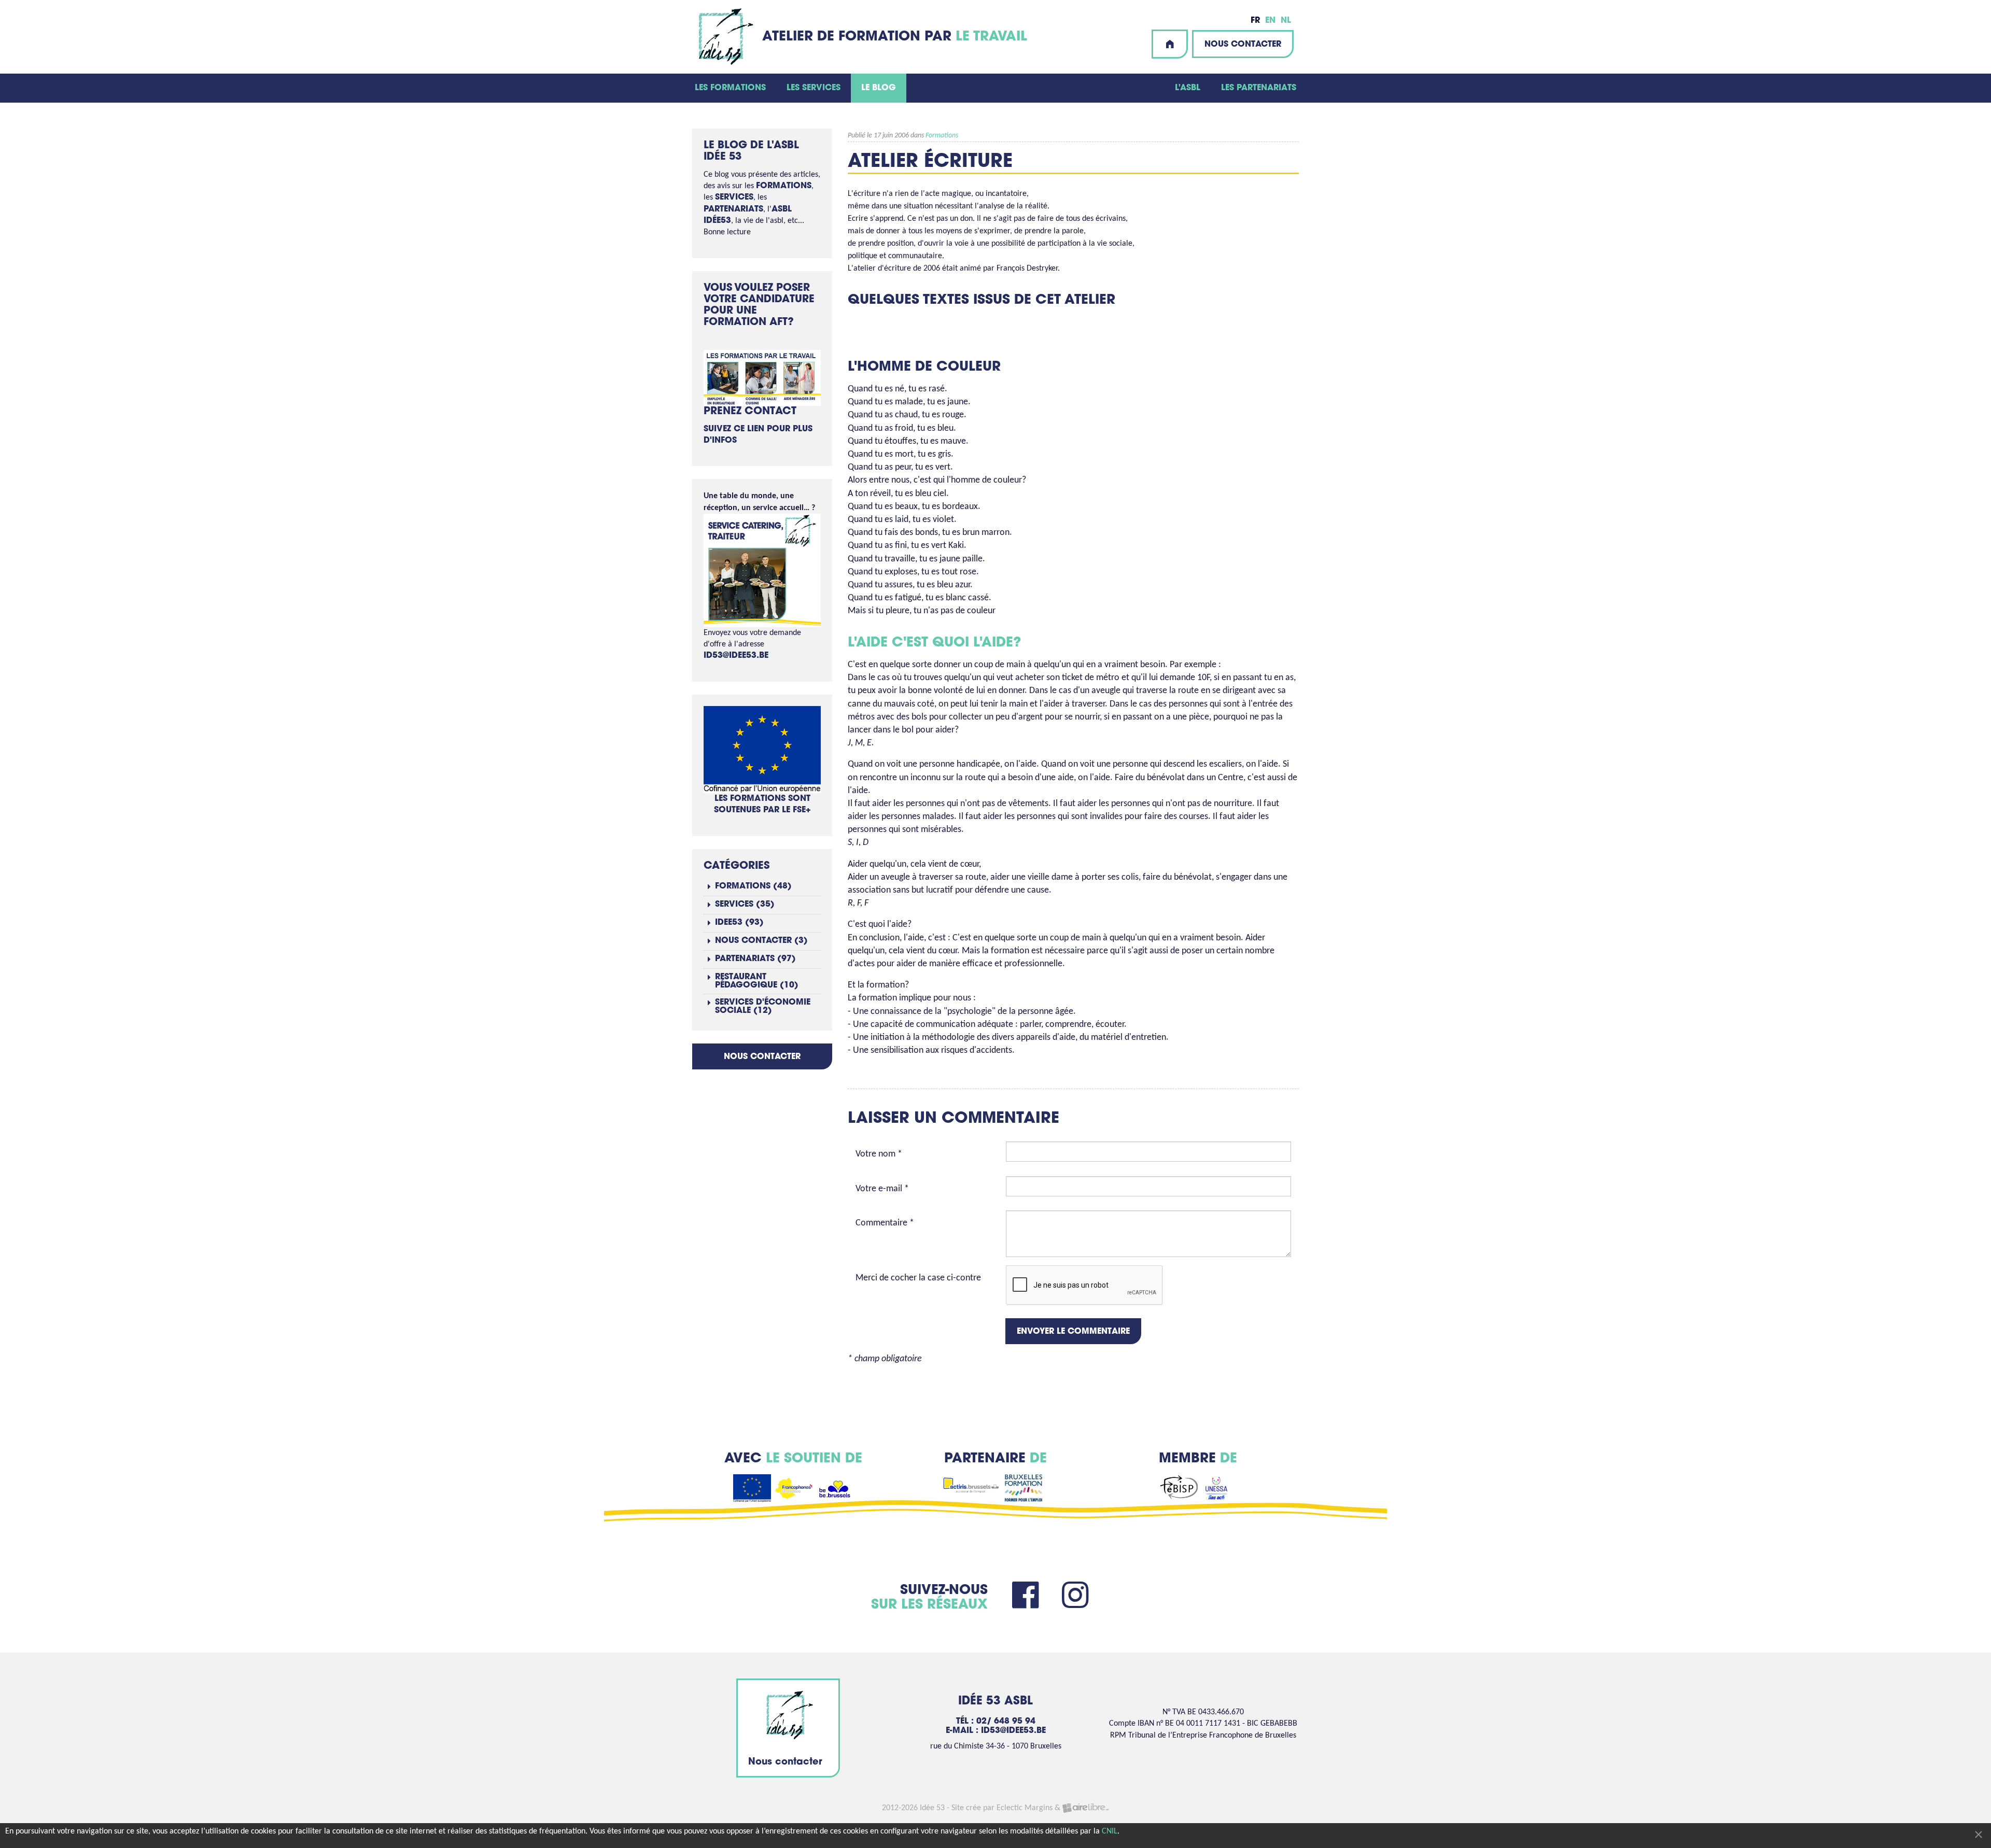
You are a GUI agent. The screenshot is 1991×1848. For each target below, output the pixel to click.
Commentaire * (885, 1223)
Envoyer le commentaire (1073, 1332)
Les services (814, 88)
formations (784, 186)
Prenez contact (750, 412)
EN (1270, 21)
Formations (942, 136)
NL (1286, 21)
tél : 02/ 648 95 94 (996, 1722)
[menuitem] (730, 88)
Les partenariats (1259, 88)
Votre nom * (879, 1154)
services (734, 198)
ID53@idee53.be (736, 656)
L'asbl (1188, 88)
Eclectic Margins (1025, 1808)
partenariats (733, 209)
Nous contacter (1243, 45)
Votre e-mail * (882, 1189)
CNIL (1110, 1831)
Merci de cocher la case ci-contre (918, 1278)
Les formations (730, 88)
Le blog (879, 88)
